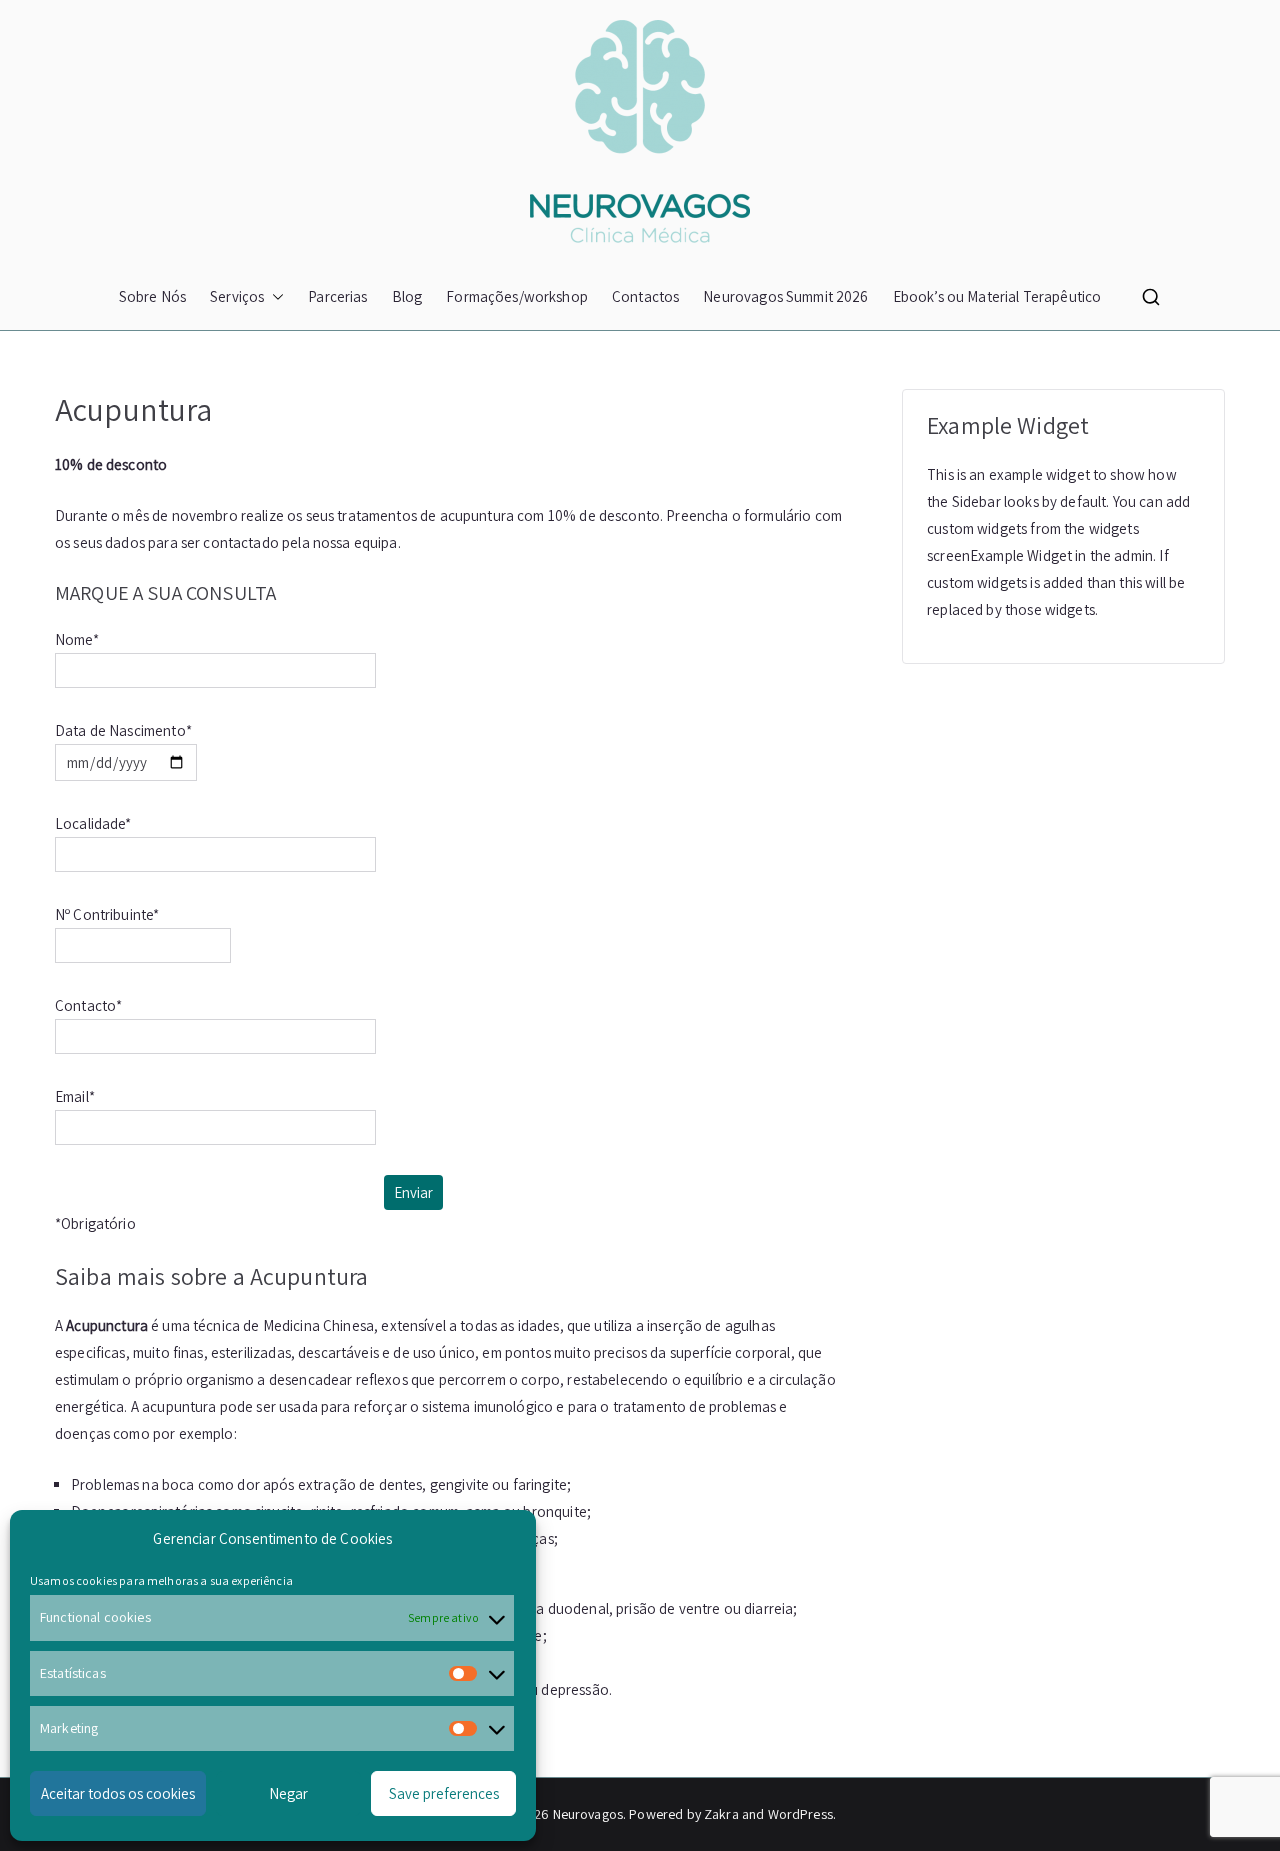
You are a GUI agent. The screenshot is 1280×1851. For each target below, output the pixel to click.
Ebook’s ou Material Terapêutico (997, 296)
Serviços (237, 296)
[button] (274, 296)
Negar (288, 1793)
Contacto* (88, 1005)
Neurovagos (588, 1814)
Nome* (77, 639)
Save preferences (444, 1793)
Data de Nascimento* (123, 730)
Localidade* (93, 823)
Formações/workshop (517, 296)
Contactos (645, 296)
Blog (407, 296)
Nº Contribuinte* (107, 914)
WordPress (800, 1814)
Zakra (721, 1814)
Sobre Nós (152, 296)
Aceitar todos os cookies (118, 1793)
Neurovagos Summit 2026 (785, 296)
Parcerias (337, 296)
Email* (75, 1096)
